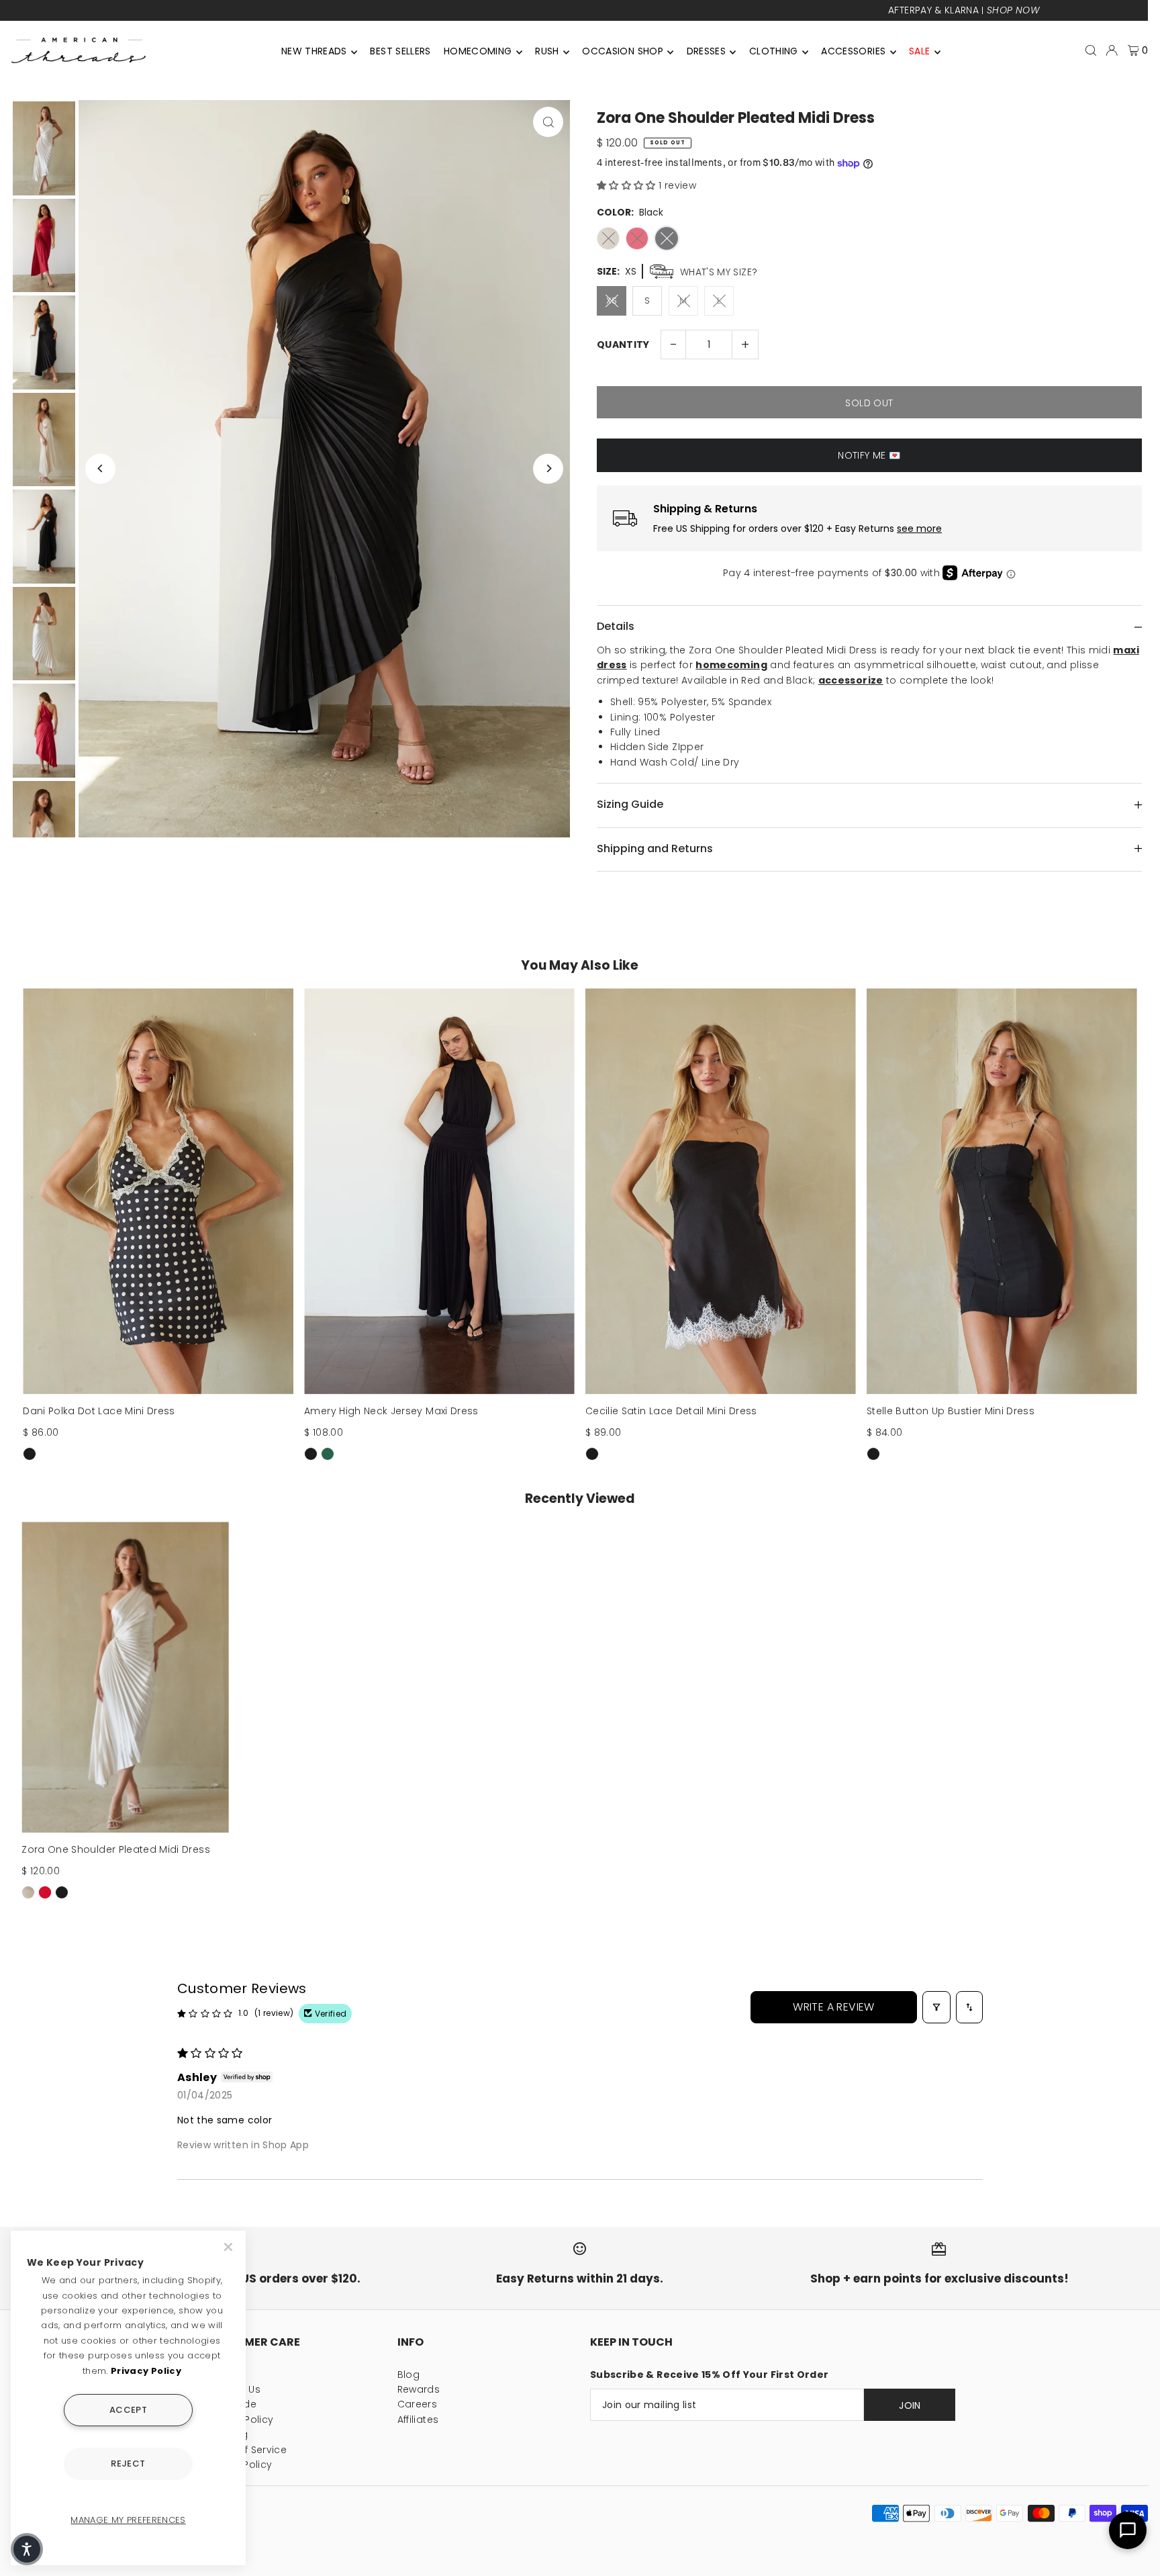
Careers (417, 2404)
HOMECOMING (478, 51)
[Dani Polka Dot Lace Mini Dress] (158, 1191)
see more (919, 529)
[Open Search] (1091, 50)
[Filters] (936, 2007)
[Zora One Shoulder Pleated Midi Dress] (125, 1677)
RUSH (547, 51)
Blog (408, 2375)
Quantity (623, 344)
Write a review (834, 2007)
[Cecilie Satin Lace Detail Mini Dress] (721, 1191)
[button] (628, 185)
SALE (919, 51)
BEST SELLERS (400, 51)
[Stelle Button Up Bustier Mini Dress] (1002, 1191)
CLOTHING (774, 51)
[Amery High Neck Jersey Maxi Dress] (439, 1191)
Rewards (419, 2389)
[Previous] (100, 468)
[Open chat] (1128, 2530)
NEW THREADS (314, 51)
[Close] (230, 2247)
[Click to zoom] (548, 122)
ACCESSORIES (853, 51)
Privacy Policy (146, 2371)
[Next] (548, 468)
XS (612, 301)
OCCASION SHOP (623, 51)
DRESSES (706, 51)
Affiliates (418, 2420)
